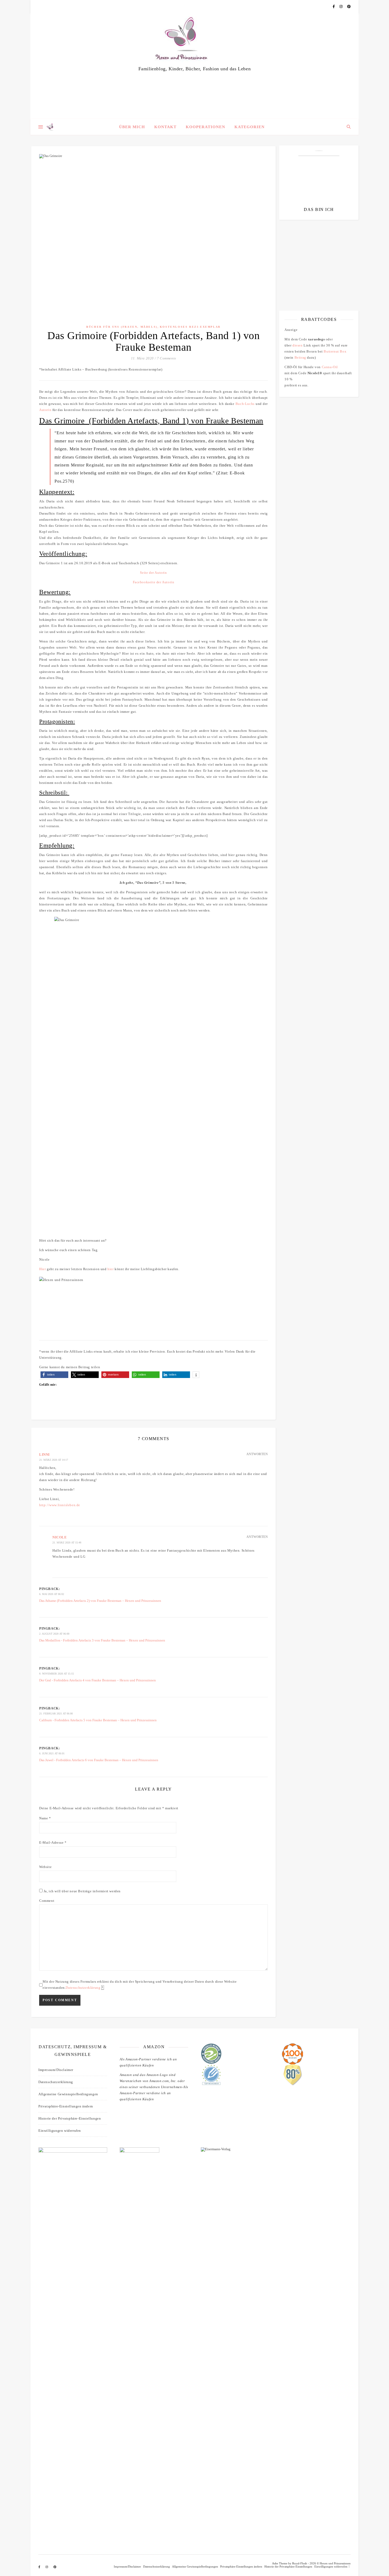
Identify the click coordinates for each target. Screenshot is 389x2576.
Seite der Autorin (153, 573)
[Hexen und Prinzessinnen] (195, 66)
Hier (42, 1269)
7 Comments (166, 358)
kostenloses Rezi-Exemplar (190, 327)
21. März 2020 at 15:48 (67, 1543)
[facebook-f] (334, 6)
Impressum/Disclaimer (56, 2070)
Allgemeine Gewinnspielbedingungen (68, 2094)
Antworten (257, 1454)
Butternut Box (335, 351)
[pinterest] (349, 6)
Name (45, 1818)
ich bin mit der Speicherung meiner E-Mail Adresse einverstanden (317, 255)
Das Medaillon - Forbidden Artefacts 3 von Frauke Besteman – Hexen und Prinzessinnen (102, 1640)
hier (110, 1269)
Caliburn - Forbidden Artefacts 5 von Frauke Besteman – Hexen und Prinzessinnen (98, 1720)
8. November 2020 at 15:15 (56, 1674)
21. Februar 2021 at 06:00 (56, 1714)
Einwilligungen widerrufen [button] (60, 2131)
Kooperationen (205, 127)
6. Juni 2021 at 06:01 (52, 1753)
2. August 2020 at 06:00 (54, 1634)
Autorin (45, 410)
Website (45, 1867)
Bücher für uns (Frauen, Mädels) (122, 327)
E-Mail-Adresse (53, 1842)
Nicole (60, 1537)
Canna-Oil (330, 367)
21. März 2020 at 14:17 (54, 1460)
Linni (44, 1455)
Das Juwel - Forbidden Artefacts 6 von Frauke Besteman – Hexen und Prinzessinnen (99, 1760)
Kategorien (250, 127)
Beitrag (300, 357)
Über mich (132, 127)
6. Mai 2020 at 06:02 (52, 1594)
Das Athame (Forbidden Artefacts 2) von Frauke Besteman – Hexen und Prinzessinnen (100, 1601)
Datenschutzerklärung (83, 1988)
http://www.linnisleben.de (60, 1505)
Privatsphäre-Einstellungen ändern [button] (66, 2106)
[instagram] (341, 6)
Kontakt (165, 127)
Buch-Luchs (245, 404)
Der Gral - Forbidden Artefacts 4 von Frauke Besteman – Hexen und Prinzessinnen (98, 1680)
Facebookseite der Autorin (154, 582)
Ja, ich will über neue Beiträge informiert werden (82, 1891)
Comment (47, 1901)
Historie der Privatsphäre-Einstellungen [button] (70, 2118)
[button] (54, 1375)
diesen (298, 345)
